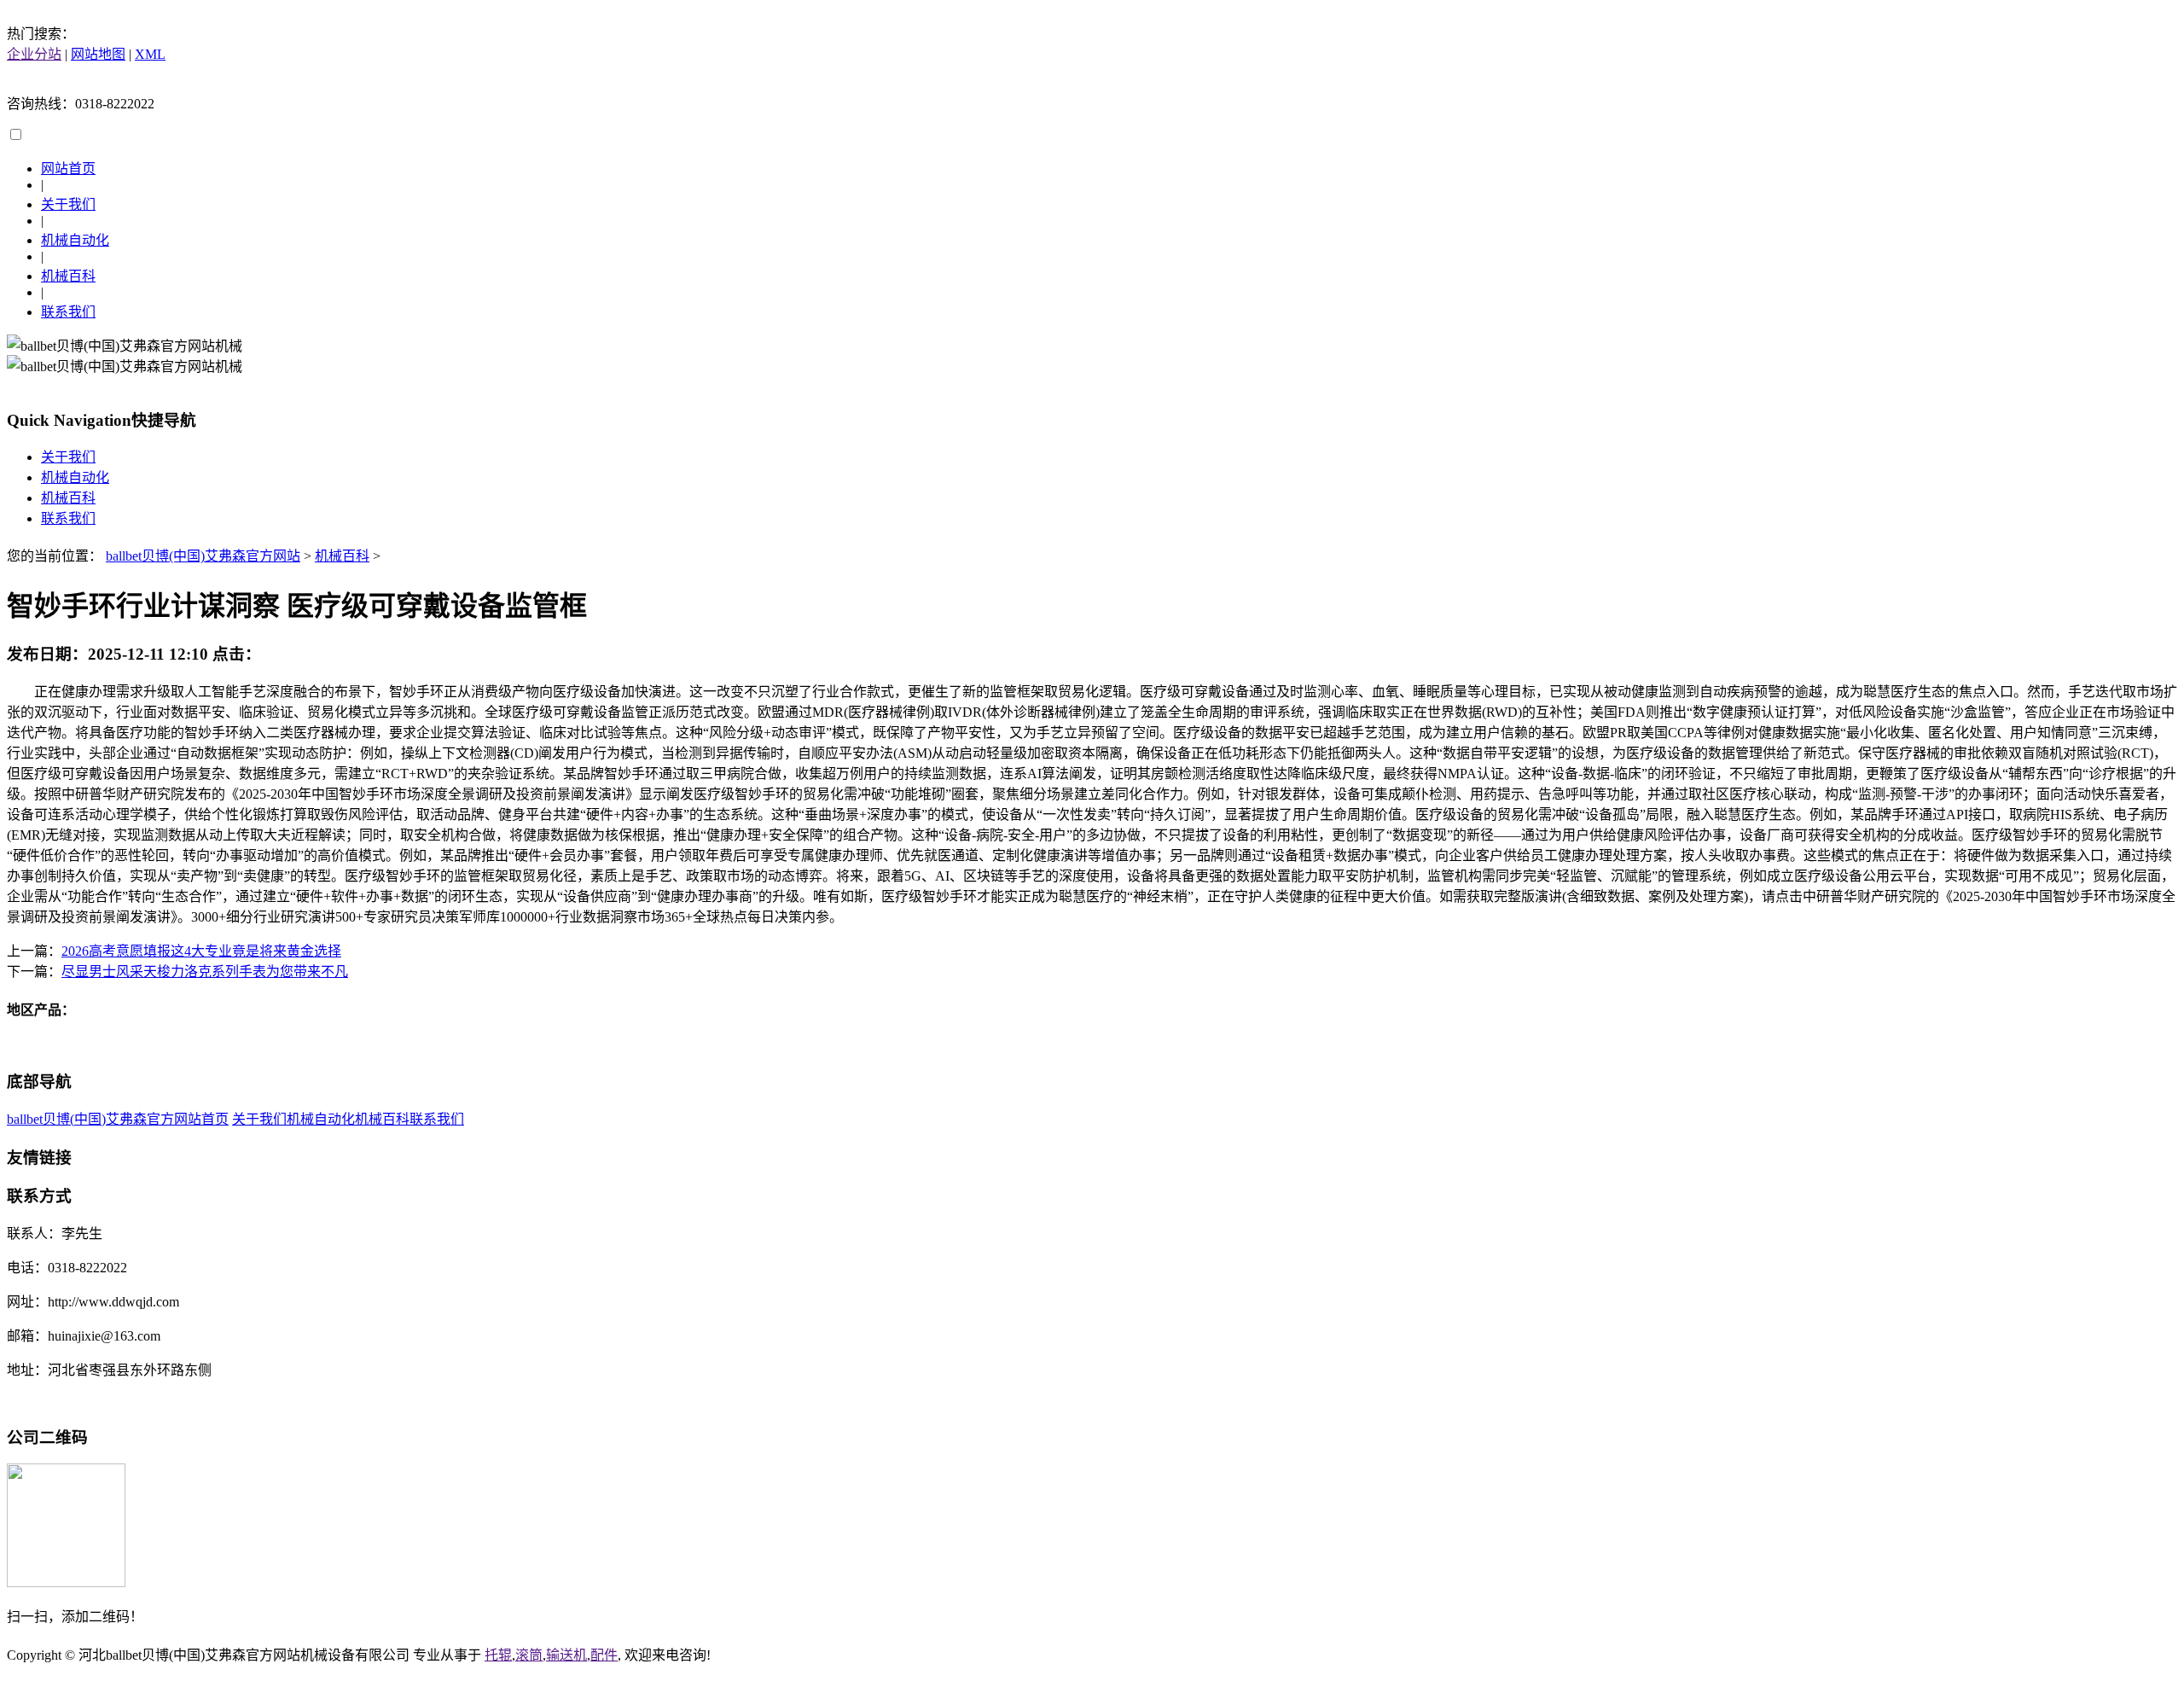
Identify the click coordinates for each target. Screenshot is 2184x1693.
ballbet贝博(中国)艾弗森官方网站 (203, 556)
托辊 (498, 1655)
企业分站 (34, 54)
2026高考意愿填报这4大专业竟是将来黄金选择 (201, 951)
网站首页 (68, 169)
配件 (604, 1655)
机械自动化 (75, 240)
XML (150, 54)
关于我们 (68, 204)
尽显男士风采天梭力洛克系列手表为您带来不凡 (205, 972)
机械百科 (68, 276)
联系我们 (68, 312)
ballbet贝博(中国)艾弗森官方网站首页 (118, 1119)
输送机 (566, 1655)
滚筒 (529, 1655)
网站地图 (98, 54)
